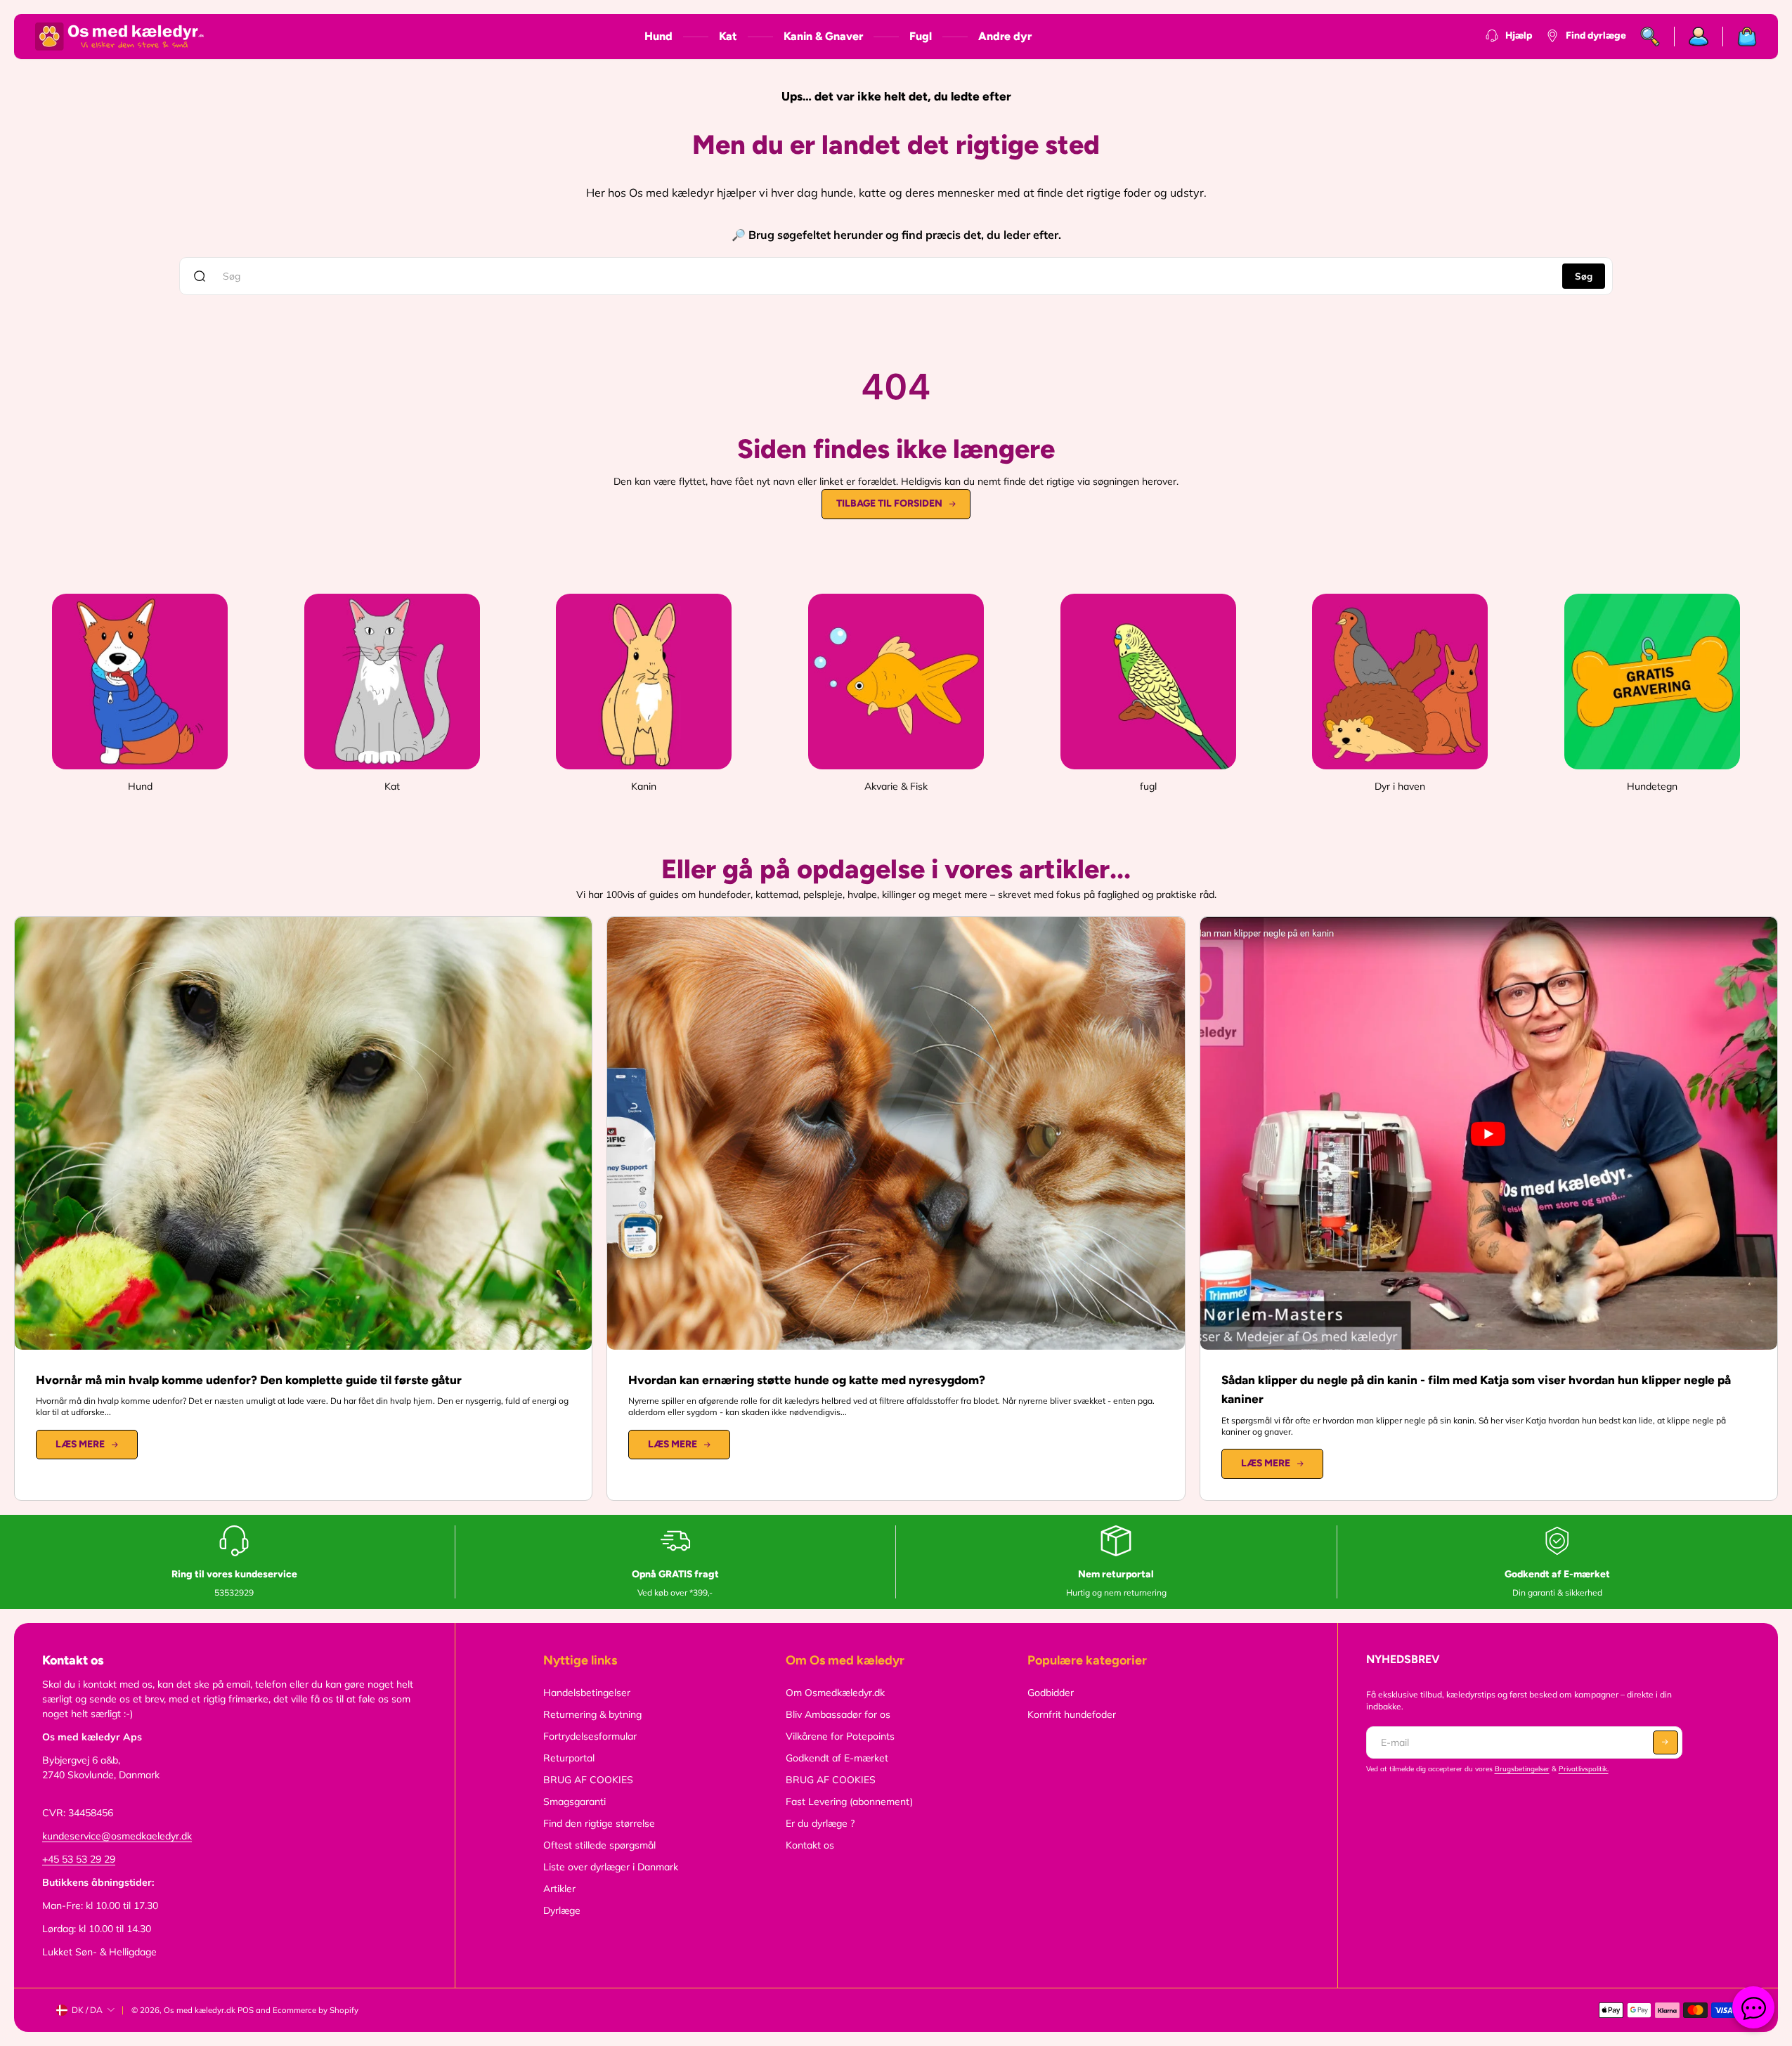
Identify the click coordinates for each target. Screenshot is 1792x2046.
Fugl (921, 36)
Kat (728, 36)
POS (246, 2010)
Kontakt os (810, 1845)
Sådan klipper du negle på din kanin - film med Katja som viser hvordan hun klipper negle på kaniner (1476, 1390)
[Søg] (1650, 37)
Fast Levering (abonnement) (849, 1801)
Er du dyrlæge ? (820, 1823)
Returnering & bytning (592, 1714)
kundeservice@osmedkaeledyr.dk (117, 1836)
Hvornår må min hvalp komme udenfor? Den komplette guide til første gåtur (249, 1380)
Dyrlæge (562, 1910)
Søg (1584, 276)
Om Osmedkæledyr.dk (835, 1693)
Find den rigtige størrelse (599, 1823)
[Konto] (1699, 37)
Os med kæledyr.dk (200, 2010)
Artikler (559, 1889)
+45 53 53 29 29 (79, 1859)
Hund (658, 36)
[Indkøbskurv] (1740, 37)
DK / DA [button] (87, 2010)
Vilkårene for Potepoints (840, 1736)
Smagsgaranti (574, 1801)
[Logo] (119, 37)
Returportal (569, 1758)
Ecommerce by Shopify (316, 2010)
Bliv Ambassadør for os (838, 1714)
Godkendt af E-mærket (837, 1758)
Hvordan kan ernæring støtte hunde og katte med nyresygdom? (807, 1380)
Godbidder (1051, 1693)
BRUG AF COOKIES (588, 1780)
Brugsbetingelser (1522, 1769)
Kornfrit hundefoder (1072, 1714)
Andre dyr (1005, 36)
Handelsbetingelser (587, 1693)
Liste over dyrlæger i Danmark (611, 1867)
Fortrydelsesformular (590, 1736)
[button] (1666, 1742)
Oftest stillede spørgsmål (599, 1845)
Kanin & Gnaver (823, 36)
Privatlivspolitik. (1584, 1769)
